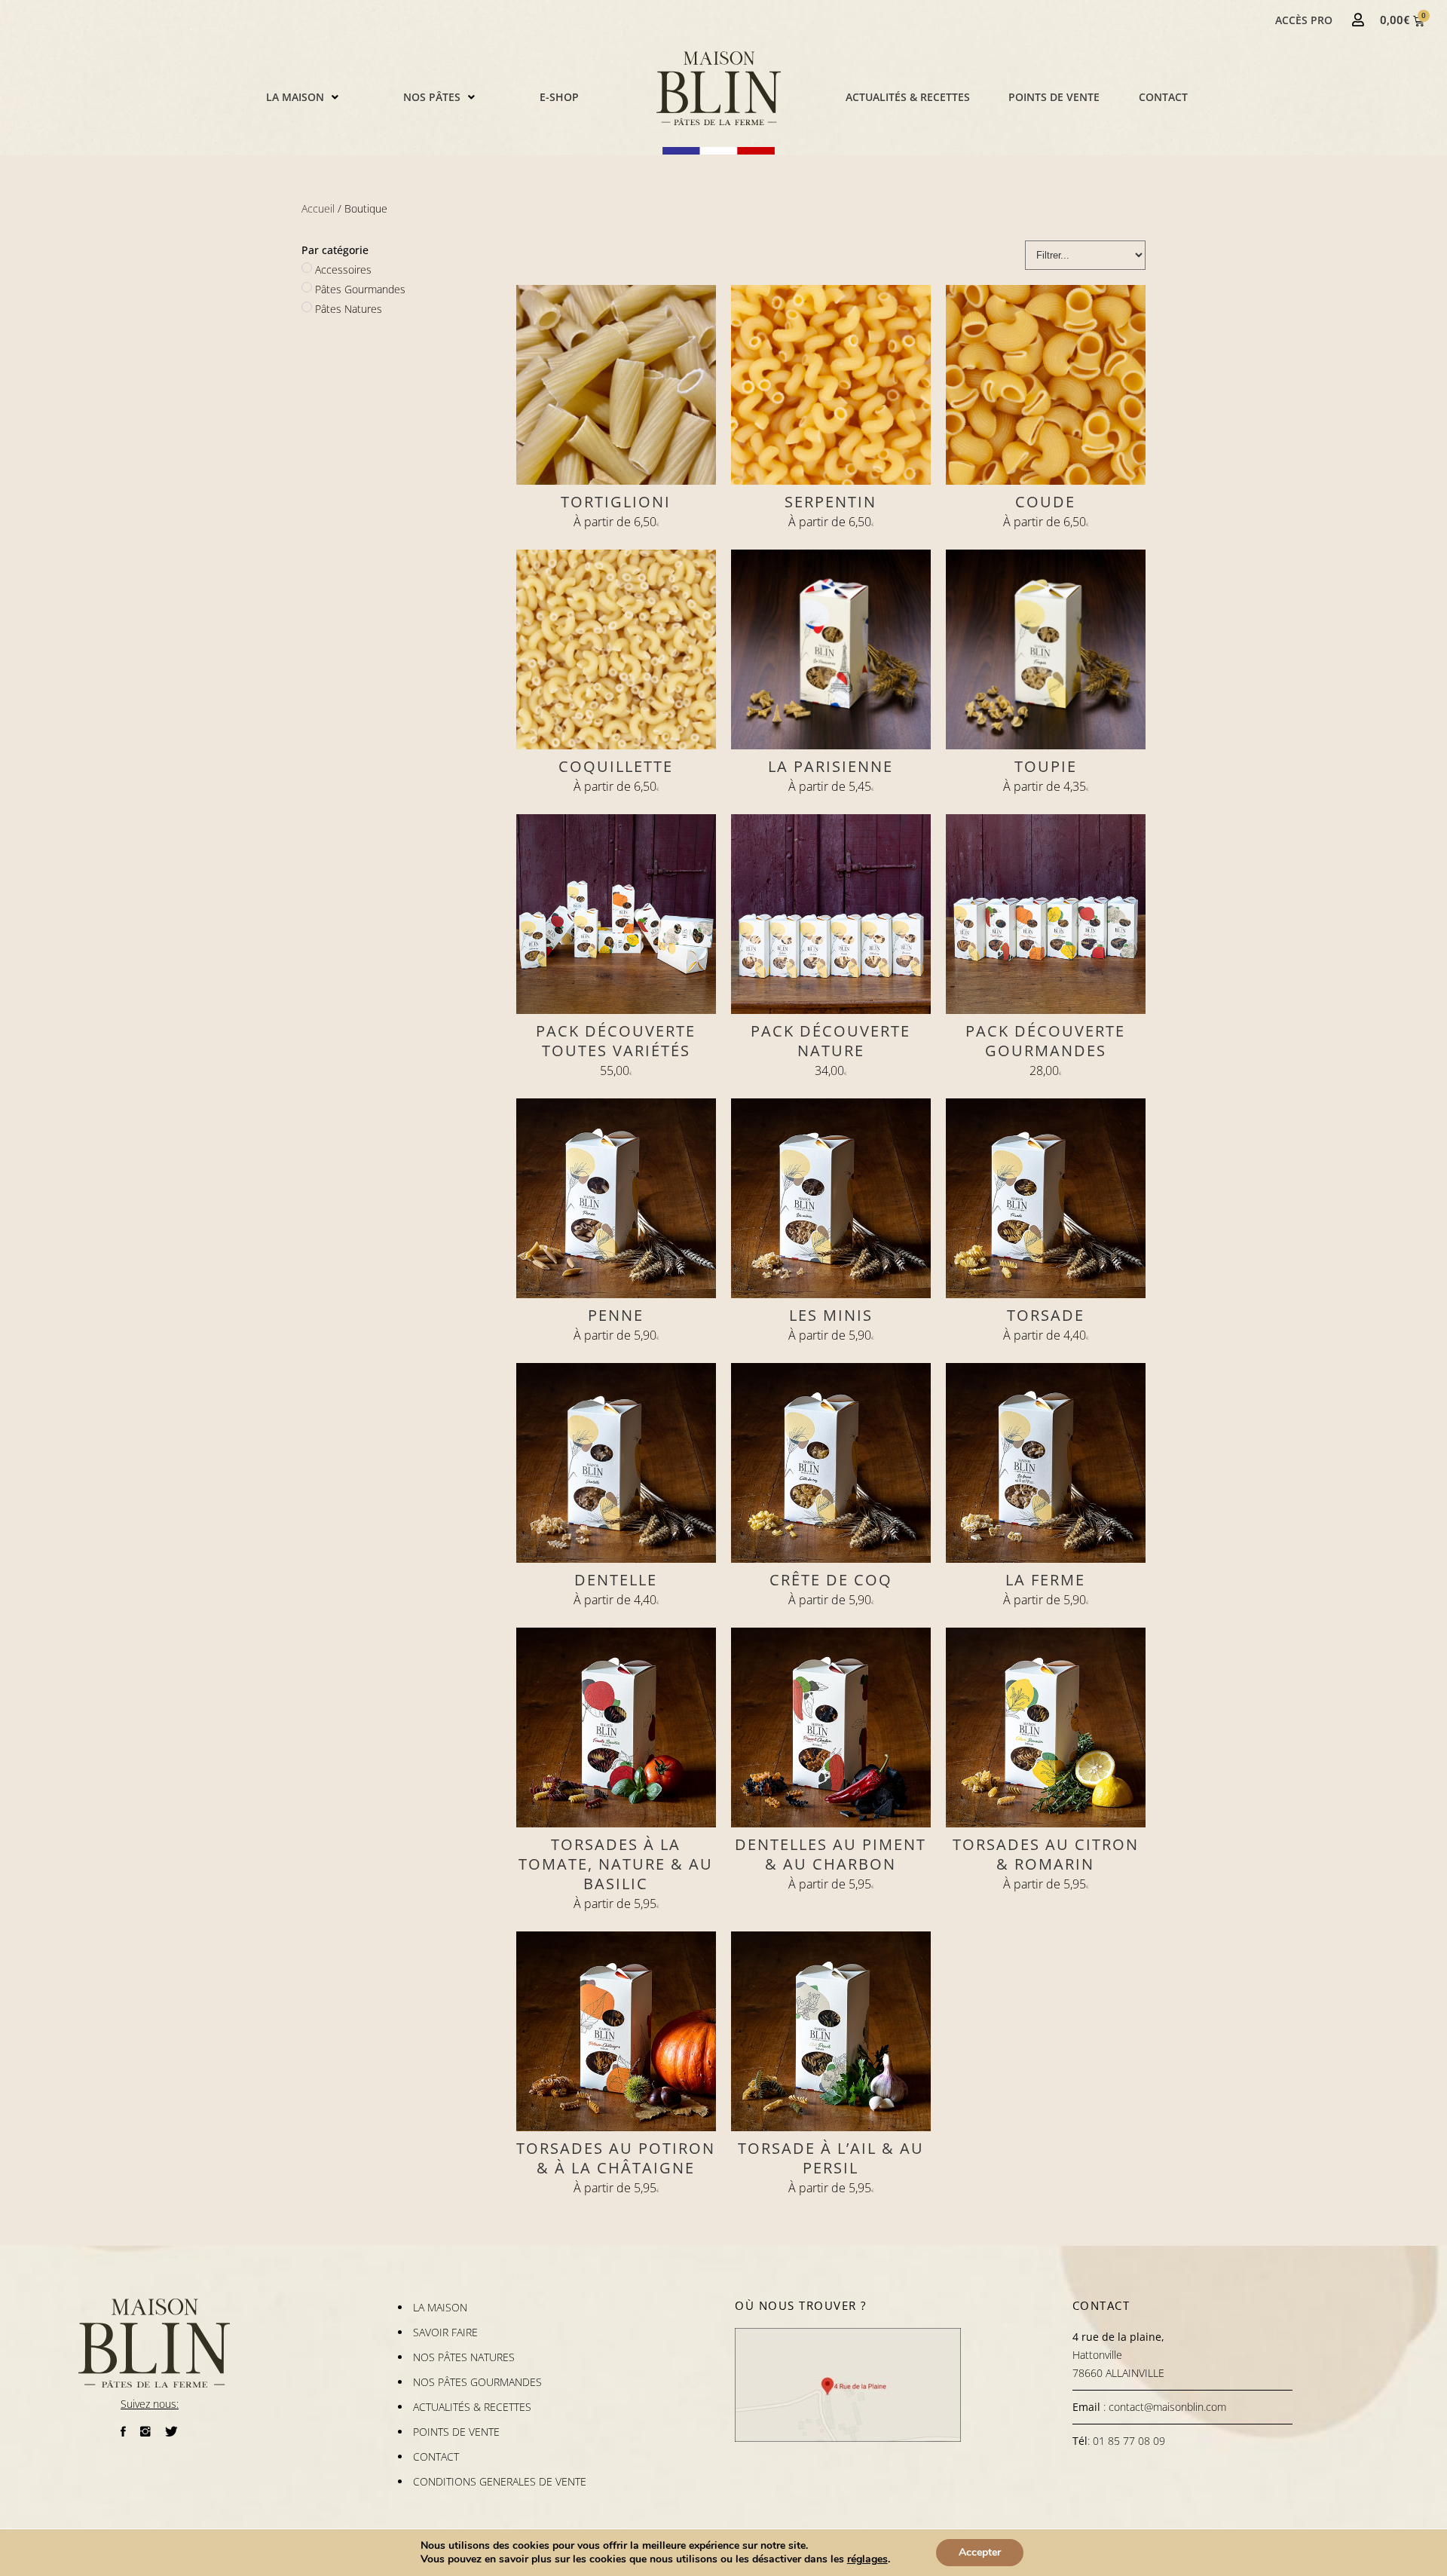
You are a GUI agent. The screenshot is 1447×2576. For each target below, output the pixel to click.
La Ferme (1045, 1580)
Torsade (1046, 1315)
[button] (302, 97)
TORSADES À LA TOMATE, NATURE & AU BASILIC (616, 1864)
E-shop (559, 97)
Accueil (318, 208)
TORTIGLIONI (616, 502)
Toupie (1046, 766)
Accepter (980, 2552)
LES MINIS (831, 1315)
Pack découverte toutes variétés (616, 1041)
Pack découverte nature (831, 1041)
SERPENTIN (831, 502)
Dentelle (616, 1580)
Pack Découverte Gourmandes (1045, 1041)
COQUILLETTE (616, 766)
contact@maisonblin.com (1167, 2407)
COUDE (1045, 502)
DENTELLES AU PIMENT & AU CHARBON (831, 1854)
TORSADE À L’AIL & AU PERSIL (831, 2158)
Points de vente (1054, 97)
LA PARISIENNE (831, 766)
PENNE (616, 1315)
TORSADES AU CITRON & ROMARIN (1046, 1854)
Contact (1163, 97)
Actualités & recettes (908, 97)
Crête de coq (831, 1580)
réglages (867, 2559)
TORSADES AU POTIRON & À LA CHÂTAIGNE (616, 2158)
